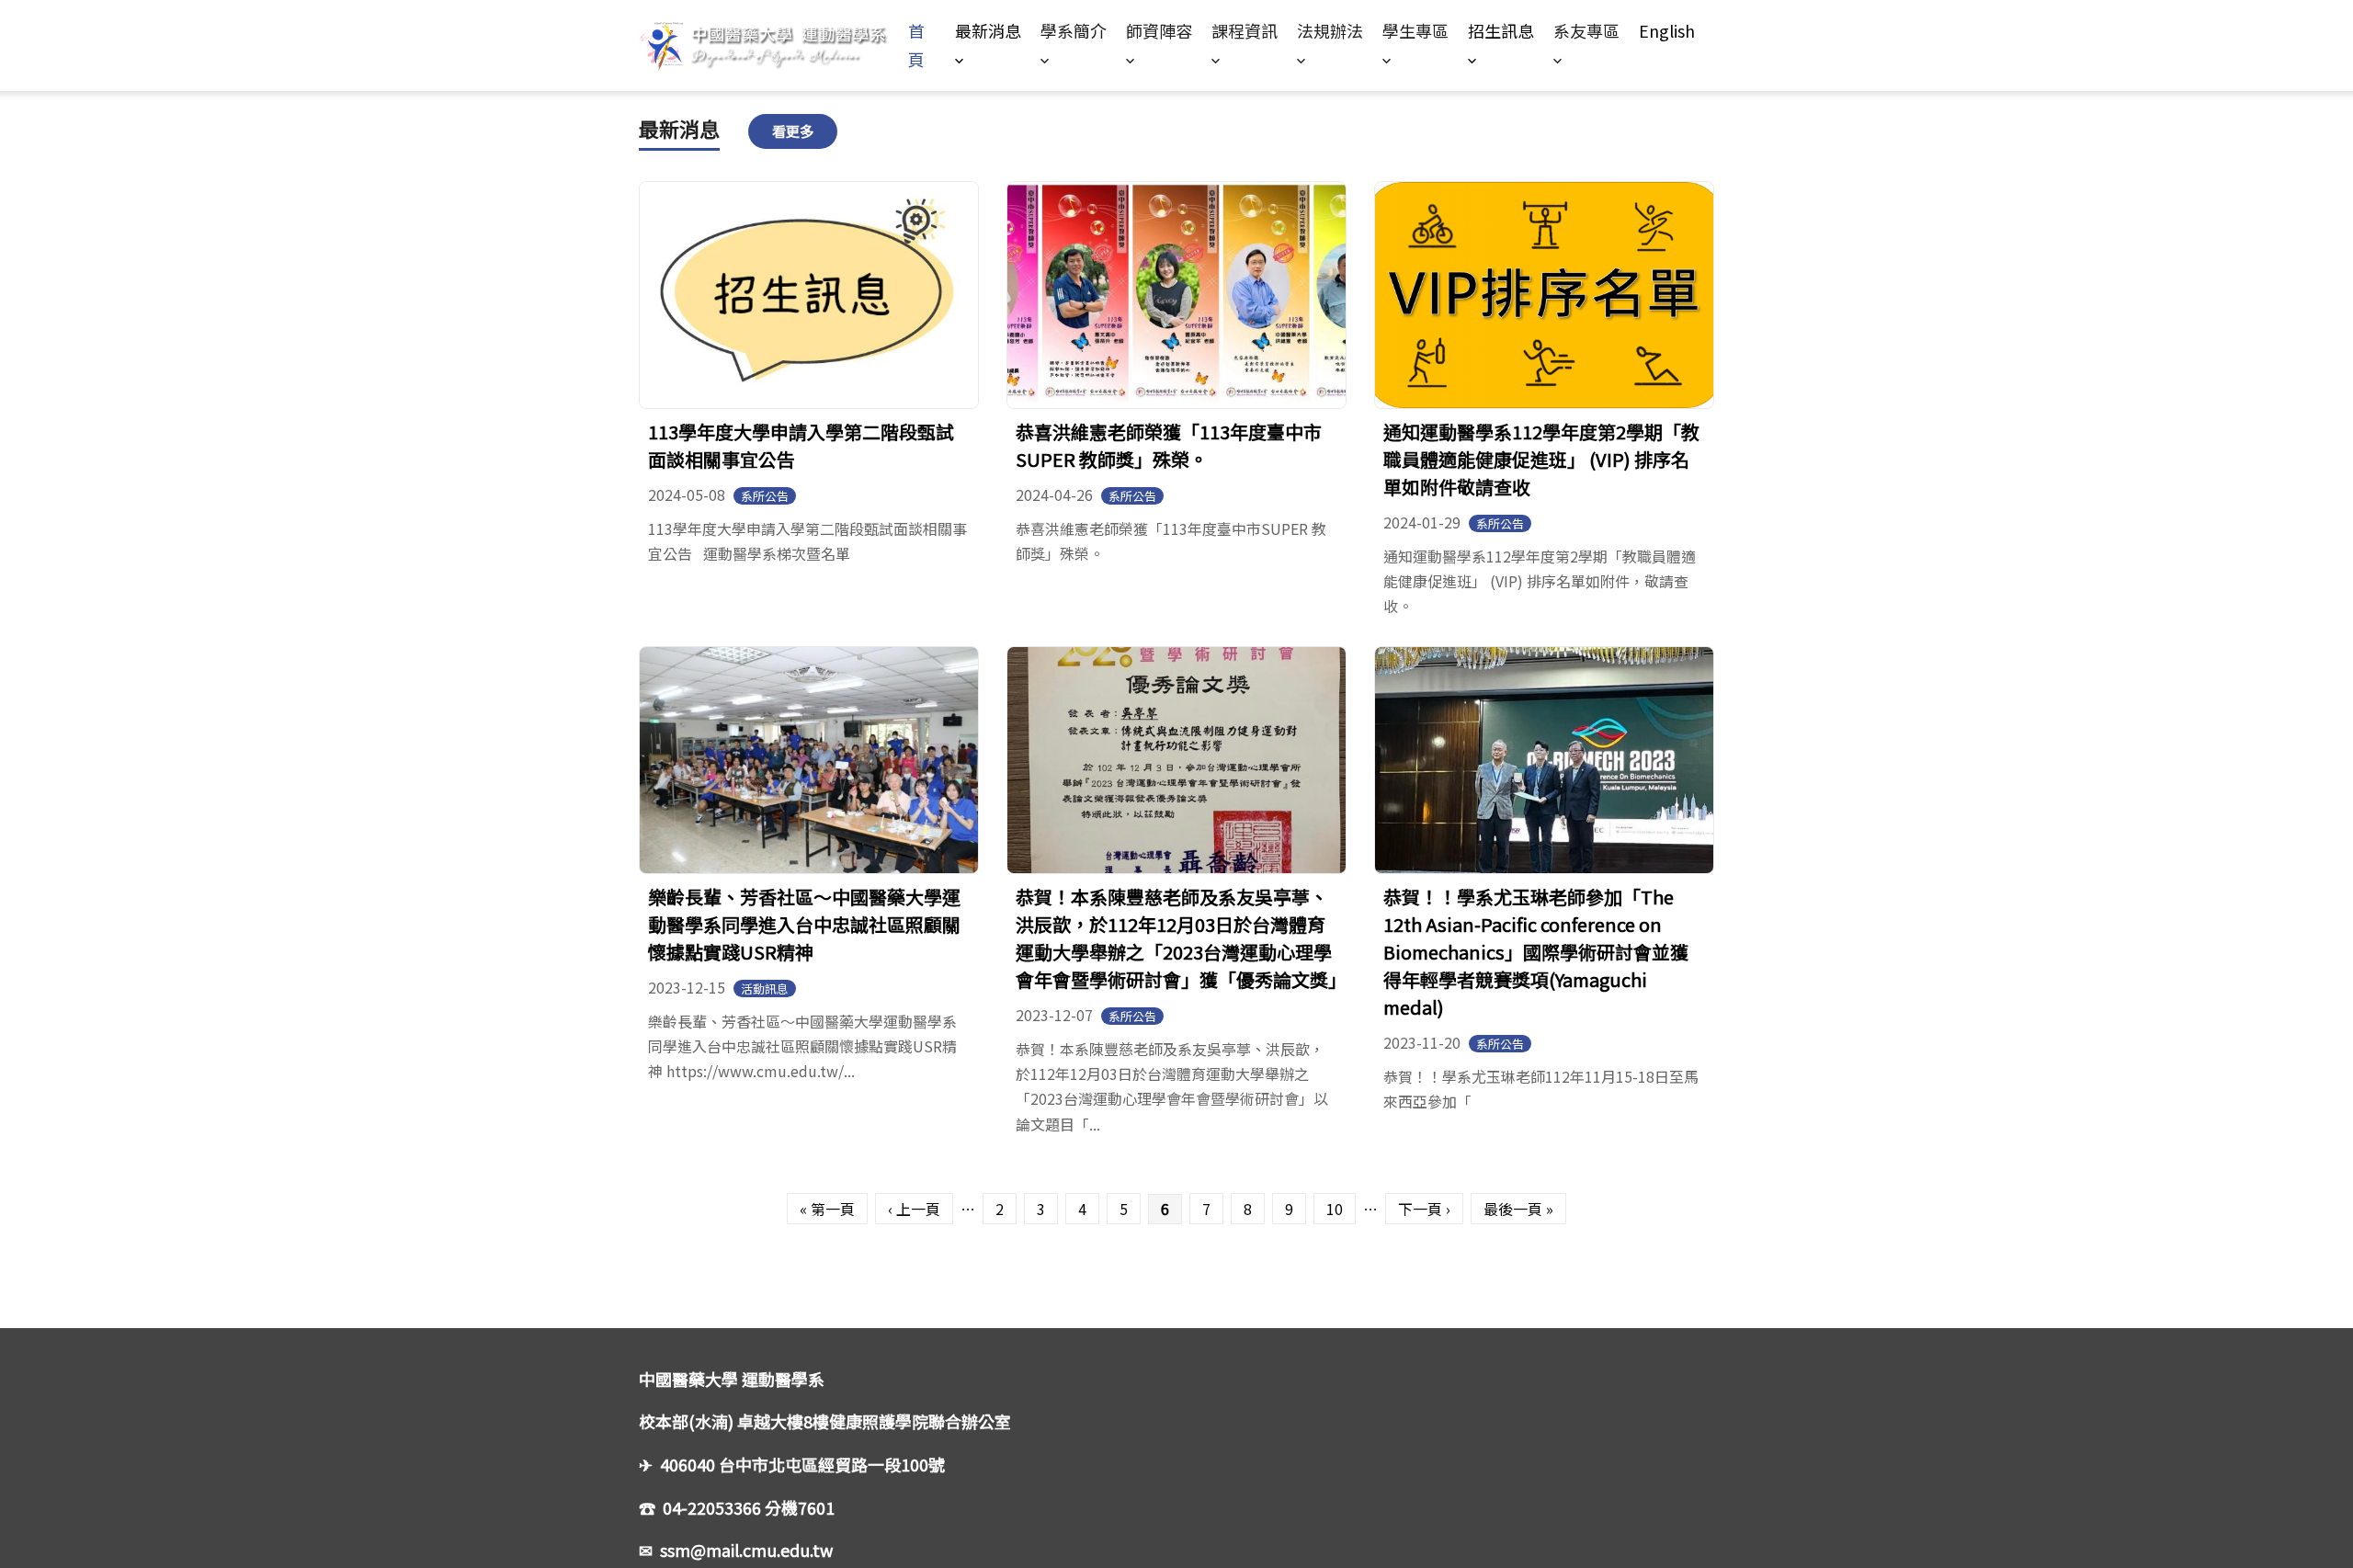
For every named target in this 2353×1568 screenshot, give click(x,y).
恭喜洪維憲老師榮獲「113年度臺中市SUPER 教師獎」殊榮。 (1169, 445)
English (1667, 30)
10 (1335, 1209)
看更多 (793, 131)
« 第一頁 (827, 1209)
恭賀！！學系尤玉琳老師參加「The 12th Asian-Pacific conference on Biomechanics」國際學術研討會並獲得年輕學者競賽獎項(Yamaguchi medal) (1536, 952)
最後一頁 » (1518, 1209)
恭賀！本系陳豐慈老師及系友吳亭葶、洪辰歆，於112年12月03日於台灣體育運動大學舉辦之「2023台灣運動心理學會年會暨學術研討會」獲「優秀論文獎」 (1181, 938)
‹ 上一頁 (914, 1209)
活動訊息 (765, 989)
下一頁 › (1424, 1209)
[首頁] (773, 46)
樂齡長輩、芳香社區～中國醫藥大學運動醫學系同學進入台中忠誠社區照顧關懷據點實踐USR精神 (804, 924)
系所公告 (765, 496)
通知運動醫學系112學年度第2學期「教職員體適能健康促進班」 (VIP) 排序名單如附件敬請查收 (1541, 459)
